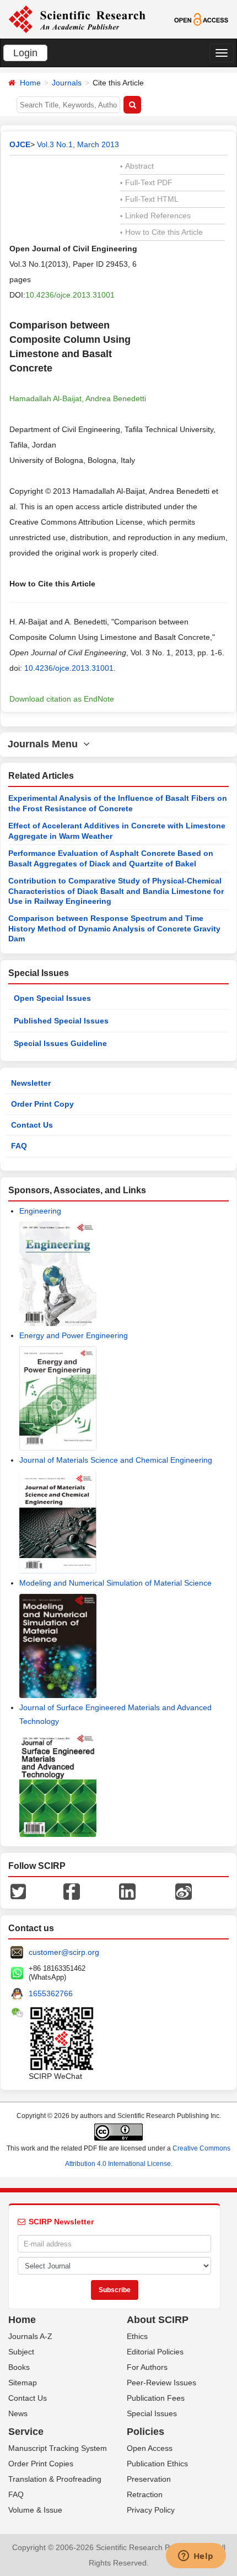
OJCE (20, 144)
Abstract (137, 166)
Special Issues (152, 2413)
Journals (67, 83)
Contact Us (32, 1125)
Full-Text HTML (149, 199)
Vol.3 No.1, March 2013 (78, 144)
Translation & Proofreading (55, 2479)
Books (19, 2367)
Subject (21, 2352)
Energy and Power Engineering (74, 1335)
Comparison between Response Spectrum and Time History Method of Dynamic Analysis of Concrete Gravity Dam (114, 928)
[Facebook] (72, 1891)
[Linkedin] (127, 1891)
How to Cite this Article (161, 232)
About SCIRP (158, 2320)
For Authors (147, 2367)
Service (26, 2432)
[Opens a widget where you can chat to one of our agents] (196, 2557)
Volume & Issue (35, 2510)
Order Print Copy (42, 1104)
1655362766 (51, 1993)
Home (30, 83)
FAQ (19, 1146)
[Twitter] (18, 1891)
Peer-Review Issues (161, 2383)
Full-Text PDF (146, 182)
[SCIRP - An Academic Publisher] (77, 19)
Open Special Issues (52, 998)
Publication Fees (156, 2398)
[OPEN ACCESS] (201, 19)
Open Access (150, 2448)
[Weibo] (184, 1891)
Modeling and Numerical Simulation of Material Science (115, 1583)
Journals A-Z (30, 2336)
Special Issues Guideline (60, 1043)
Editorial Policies (155, 2352)
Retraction (145, 2494)
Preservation (149, 2479)
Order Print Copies (41, 2464)
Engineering (40, 1211)
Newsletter (31, 1083)
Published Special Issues (61, 1021)
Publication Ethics (157, 2464)
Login (25, 53)
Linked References (155, 215)
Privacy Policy (151, 2510)
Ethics (137, 2336)
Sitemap (23, 2383)
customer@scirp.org (64, 1952)
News (18, 2413)
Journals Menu (45, 744)
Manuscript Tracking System (58, 2448)
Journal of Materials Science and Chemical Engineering (116, 1460)
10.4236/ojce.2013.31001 (70, 295)
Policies (146, 2432)
